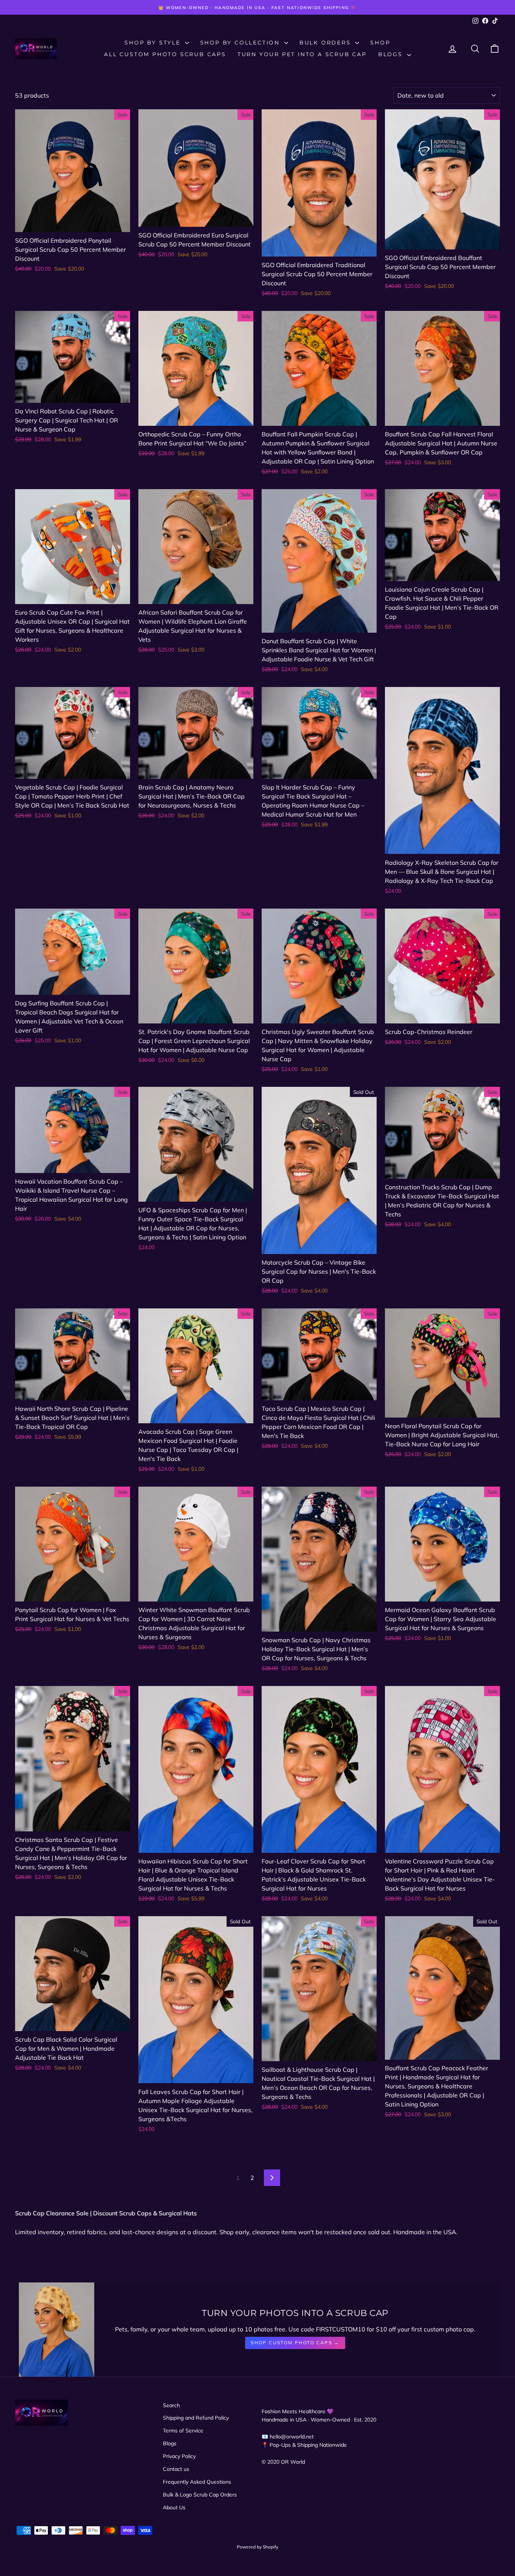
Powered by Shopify (257, 2547)
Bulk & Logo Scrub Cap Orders (200, 2495)
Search (171, 2405)
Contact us (176, 2469)
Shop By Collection (241, 43)
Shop (380, 43)
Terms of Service (183, 2431)
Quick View (73, 224)
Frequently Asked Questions (197, 2482)
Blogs (392, 54)
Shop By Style (154, 43)
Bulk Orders (326, 43)
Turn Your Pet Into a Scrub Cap (302, 54)
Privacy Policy (179, 2456)
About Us (174, 2507)
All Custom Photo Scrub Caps (165, 54)
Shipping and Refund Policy (196, 2418)
